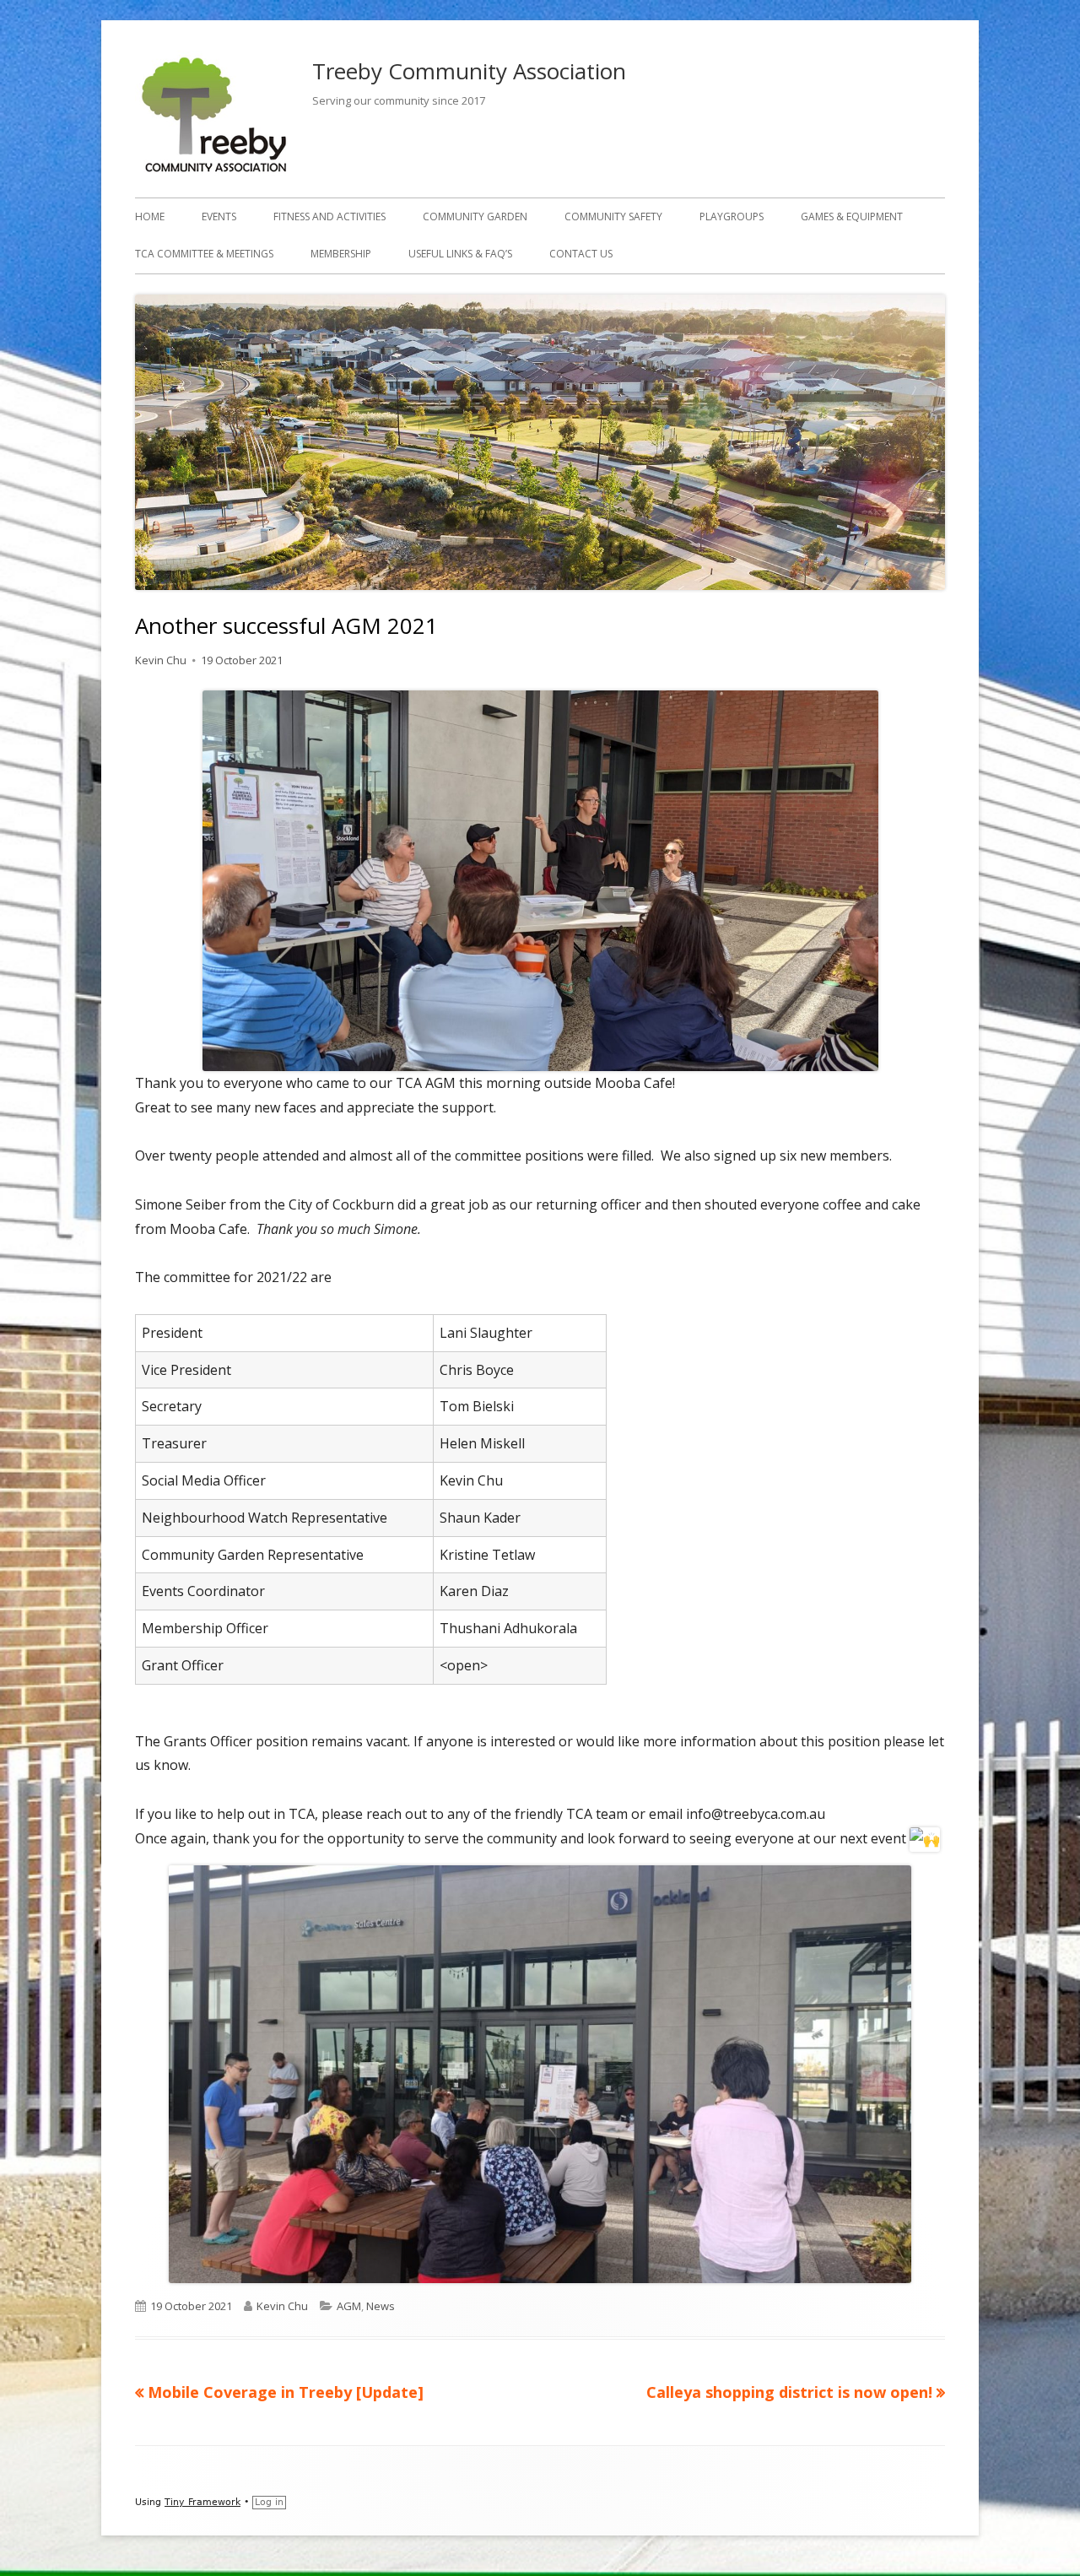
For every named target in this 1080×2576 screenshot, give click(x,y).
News (381, 2306)
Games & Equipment (852, 216)
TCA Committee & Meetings (204, 254)
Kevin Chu (161, 660)
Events (219, 216)
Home (150, 216)
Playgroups (732, 216)
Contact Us (581, 254)
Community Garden (475, 216)
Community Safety (613, 216)
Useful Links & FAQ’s (460, 254)
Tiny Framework (202, 2502)
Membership (341, 254)
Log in (269, 2502)
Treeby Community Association (469, 71)
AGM (349, 2306)
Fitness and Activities (329, 216)
